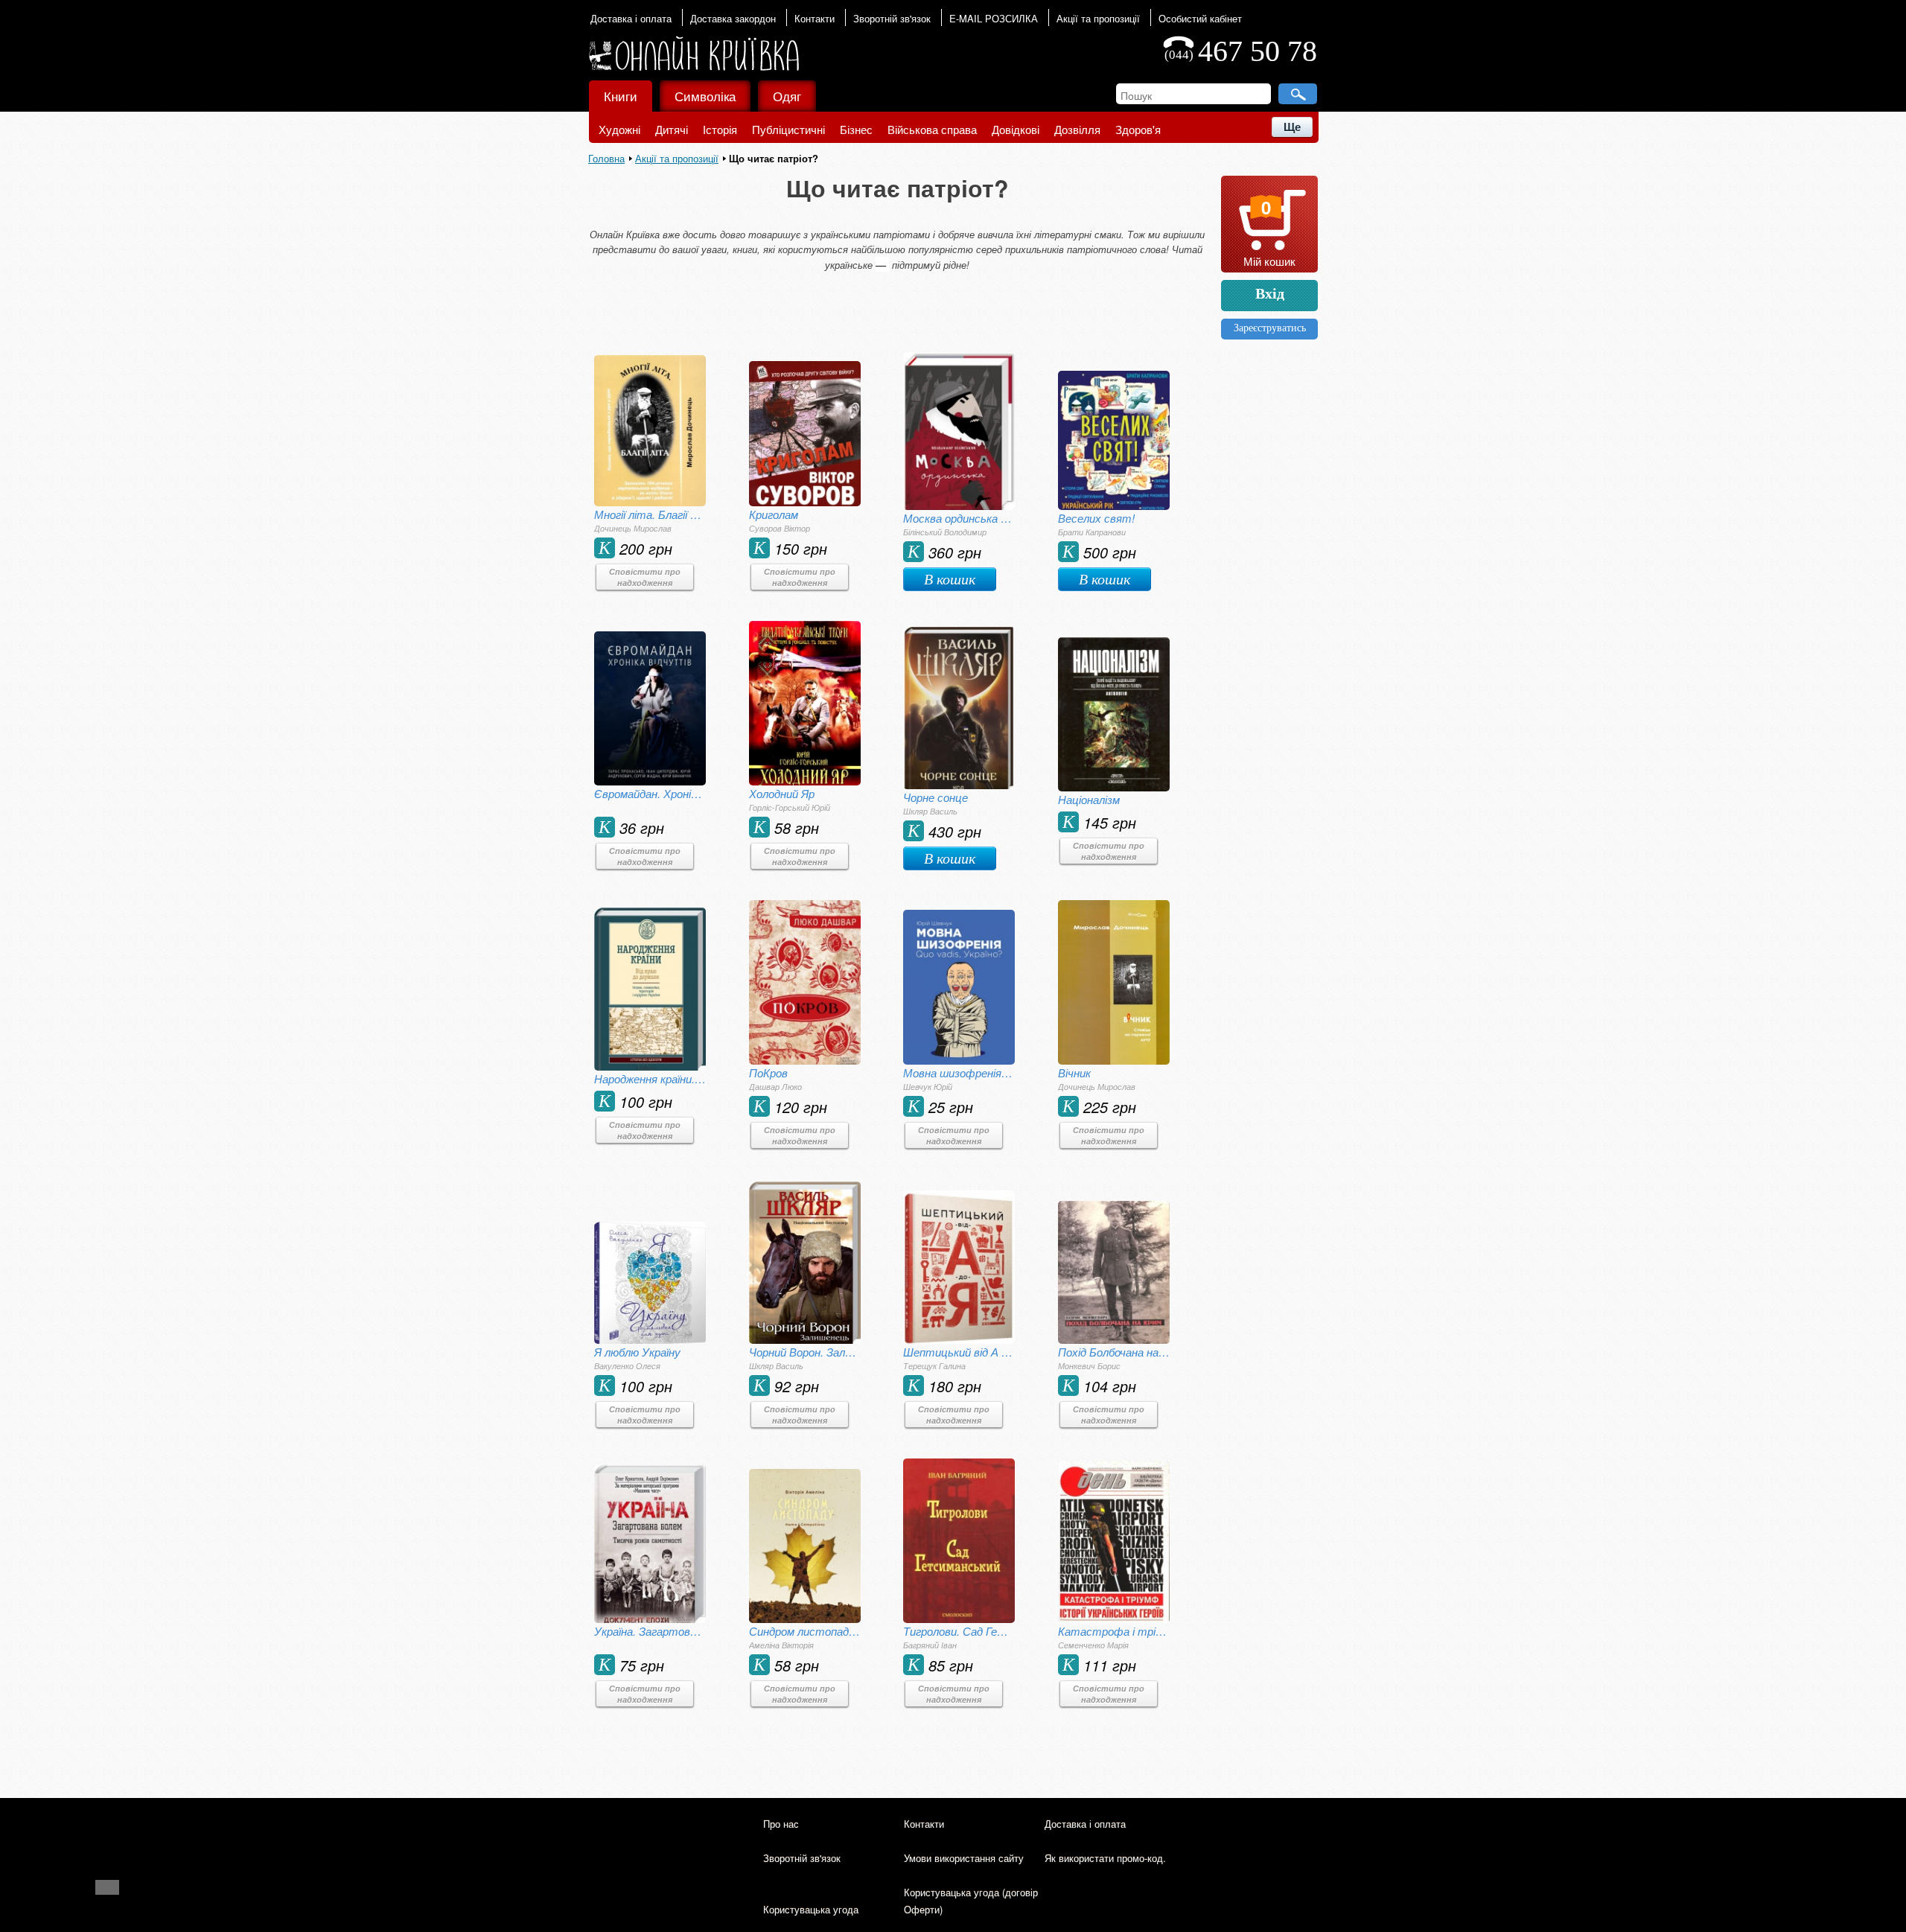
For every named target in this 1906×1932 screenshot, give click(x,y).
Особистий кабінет (1200, 18)
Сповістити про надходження (645, 577)
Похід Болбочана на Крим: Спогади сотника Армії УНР (1114, 1352)
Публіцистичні (788, 129)
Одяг (787, 96)
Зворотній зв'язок (892, 18)
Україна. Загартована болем (650, 1631)
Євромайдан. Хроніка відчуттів (650, 793)
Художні (619, 129)
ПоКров (768, 1072)
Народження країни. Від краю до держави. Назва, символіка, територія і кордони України (650, 1078)
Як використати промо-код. (1105, 1858)
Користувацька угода (811, 1909)
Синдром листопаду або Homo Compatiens (805, 1631)
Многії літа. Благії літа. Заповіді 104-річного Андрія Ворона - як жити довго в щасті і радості (650, 514)
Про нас (781, 1824)
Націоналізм (1089, 799)
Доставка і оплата (631, 18)
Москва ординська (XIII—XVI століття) (959, 518)
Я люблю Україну (637, 1352)
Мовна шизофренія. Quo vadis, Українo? (959, 1072)
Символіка (705, 96)
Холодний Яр (782, 793)
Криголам (774, 514)
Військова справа (932, 129)
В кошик (950, 579)
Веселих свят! (1096, 518)
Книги (621, 96)
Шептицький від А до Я (959, 1352)
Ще (1292, 127)
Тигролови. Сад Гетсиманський (959, 1631)
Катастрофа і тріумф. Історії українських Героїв (1114, 1631)
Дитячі (672, 129)
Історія (720, 129)
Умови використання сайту (964, 1858)
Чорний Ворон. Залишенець (805, 1352)
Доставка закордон (733, 18)
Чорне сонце (936, 797)
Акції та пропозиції (1098, 18)
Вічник (1074, 1072)
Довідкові (1016, 129)
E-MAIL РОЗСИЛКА (994, 18)
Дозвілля (1077, 129)
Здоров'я (1138, 129)
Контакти (815, 18)
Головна (606, 158)
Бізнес (856, 129)
